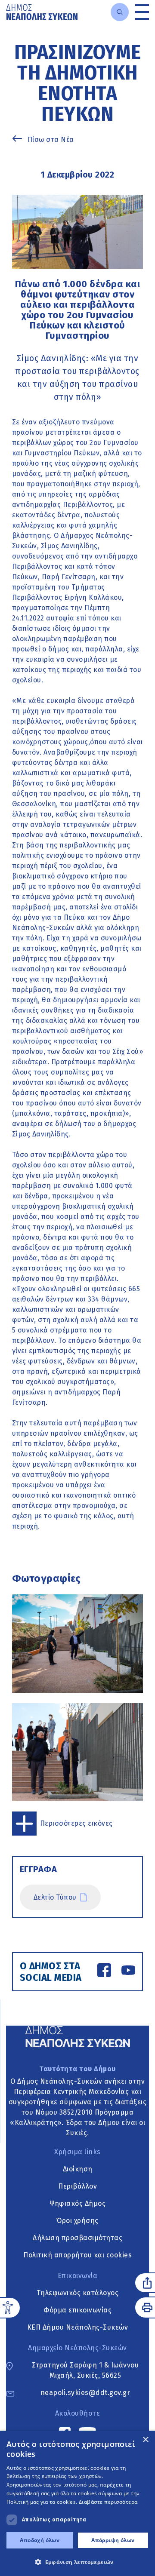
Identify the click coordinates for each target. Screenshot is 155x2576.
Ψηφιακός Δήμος (77, 2203)
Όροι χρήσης (77, 2221)
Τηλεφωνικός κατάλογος (78, 2293)
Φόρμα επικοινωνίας (77, 2310)
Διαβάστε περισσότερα (108, 2502)
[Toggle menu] (142, 12)
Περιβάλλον (77, 2186)
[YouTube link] (128, 1972)
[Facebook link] (104, 1972)
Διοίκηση (78, 2169)
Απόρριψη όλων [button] (113, 2540)
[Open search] (120, 12)
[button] (77, 2562)
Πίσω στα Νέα (51, 140)
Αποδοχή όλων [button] (40, 2540)
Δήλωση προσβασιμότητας (77, 2238)
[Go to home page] (42, 12)
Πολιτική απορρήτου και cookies (77, 2255)
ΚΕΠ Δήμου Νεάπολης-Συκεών (78, 2327)
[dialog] (77, 2503)
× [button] (145, 2440)
